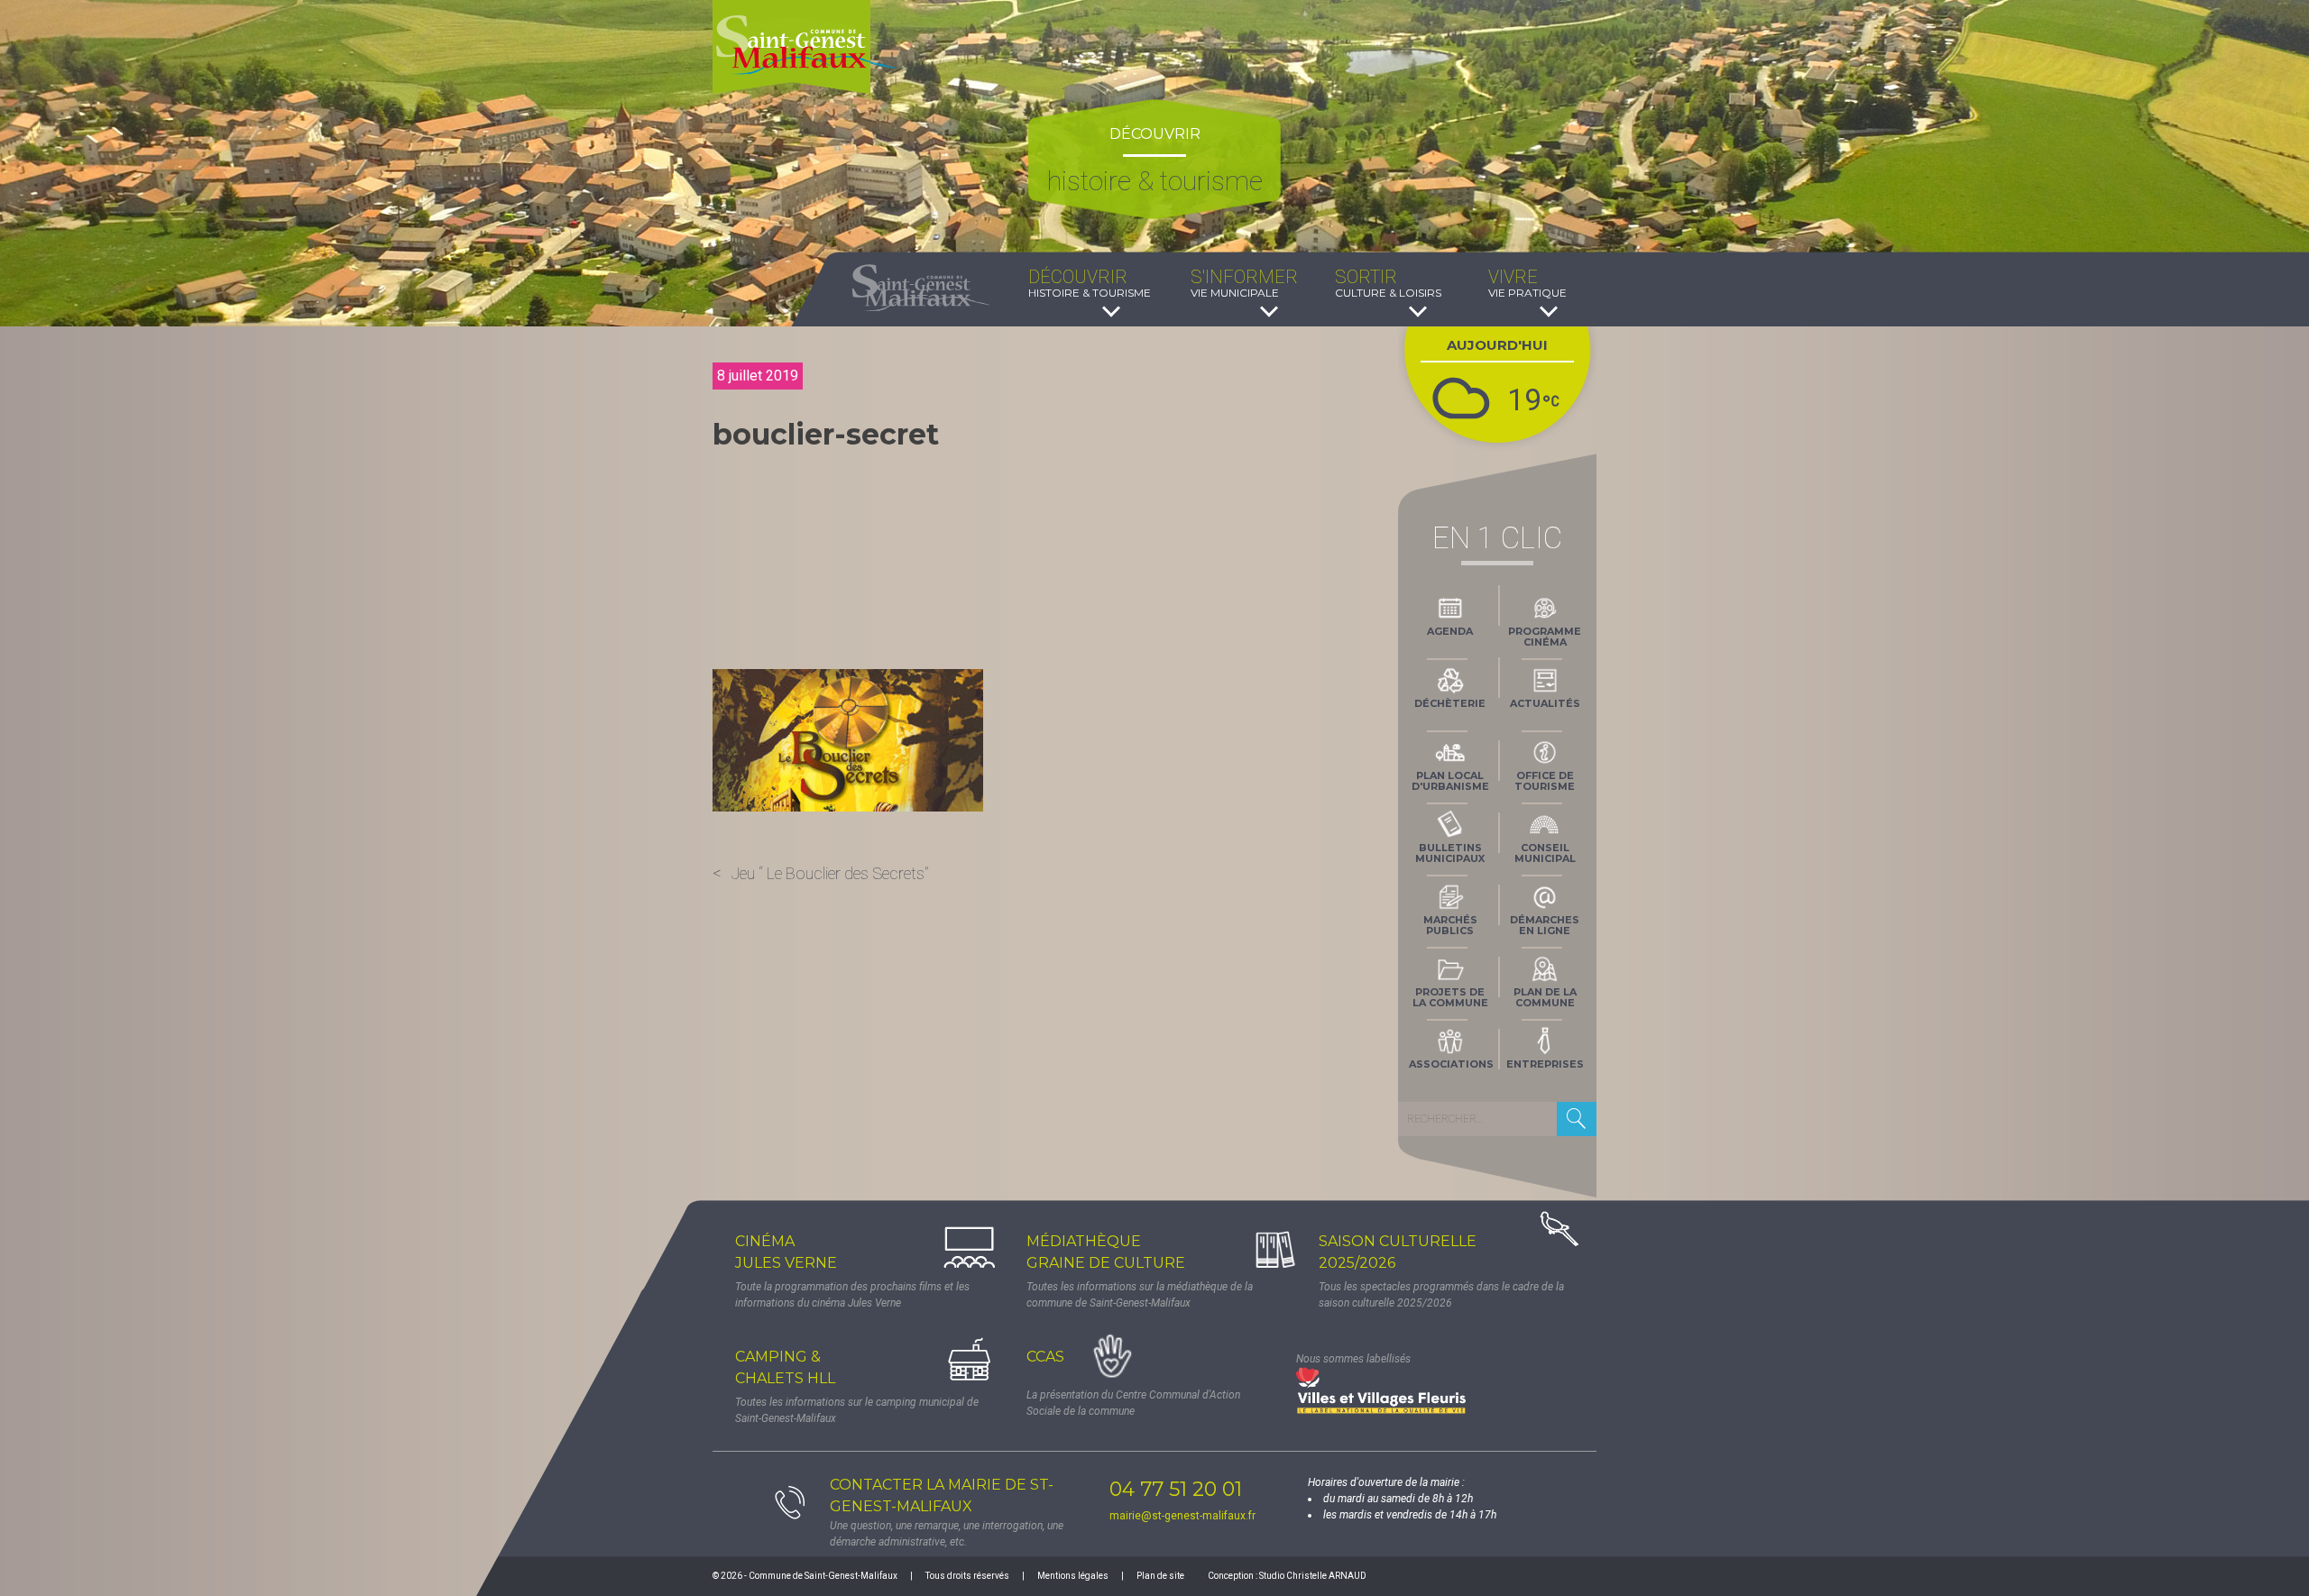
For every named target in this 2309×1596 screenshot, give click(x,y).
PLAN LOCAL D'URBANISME (1450, 781)
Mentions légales (1073, 1576)
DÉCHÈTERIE (1450, 703)
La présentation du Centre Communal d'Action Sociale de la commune (1133, 1403)
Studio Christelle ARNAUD (1313, 1576)
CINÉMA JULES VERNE (786, 1252)
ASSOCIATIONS (1451, 1064)
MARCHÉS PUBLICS (1450, 925)
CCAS (1045, 1357)
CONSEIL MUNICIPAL (1545, 853)
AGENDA (1450, 631)
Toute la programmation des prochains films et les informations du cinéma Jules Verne (852, 1295)
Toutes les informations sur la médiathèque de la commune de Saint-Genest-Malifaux (1140, 1295)
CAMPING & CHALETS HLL (785, 1367)
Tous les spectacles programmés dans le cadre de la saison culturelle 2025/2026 (1441, 1295)
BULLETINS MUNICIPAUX (1450, 853)
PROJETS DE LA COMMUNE (1450, 997)
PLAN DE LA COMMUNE (1545, 997)
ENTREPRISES (1545, 1064)
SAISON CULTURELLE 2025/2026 (1398, 1252)
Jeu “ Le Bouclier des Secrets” (830, 873)
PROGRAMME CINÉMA (1545, 637)
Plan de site (1160, 1576)
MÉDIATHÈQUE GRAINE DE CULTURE (1106, 1252)
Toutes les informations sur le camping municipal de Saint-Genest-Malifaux (857, 1410)
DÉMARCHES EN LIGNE (1545, 925)
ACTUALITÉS (1545, 703)
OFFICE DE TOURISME (1545, 781)
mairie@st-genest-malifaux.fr (1182, 1516)
